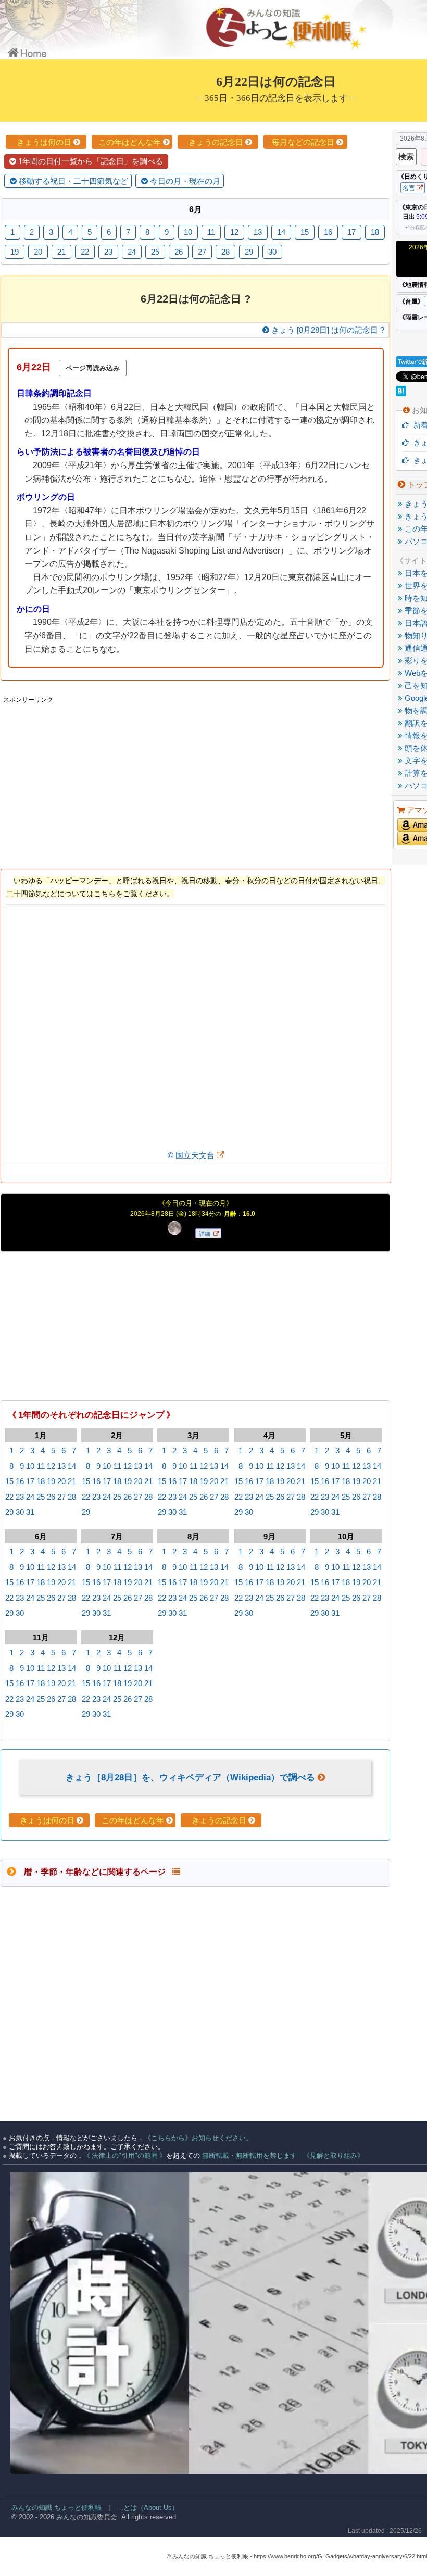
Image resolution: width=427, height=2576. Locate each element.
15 (9, 1481)
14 (72, 1466)
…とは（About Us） (148, 2508)
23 (20, 1497)
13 (61, 1466)
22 (9, 1497)
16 (20, 1481)
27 (61, 1497)
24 (30, 1497)
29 (9, 1512)
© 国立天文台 (192, 1155)
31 (30, 1512)
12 (51, 1466)
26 (51, 1497)
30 (20, 1512)
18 (41, 1481)
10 (30, 1466)
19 (51, 1481)
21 (72, 1481)
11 (41, 1466)
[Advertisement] (195, 780)
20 (61, 1481)
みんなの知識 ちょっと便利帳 (52, 2508)
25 (41, 1497)
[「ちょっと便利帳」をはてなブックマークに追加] (402, 393)
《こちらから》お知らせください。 (198, 2138)
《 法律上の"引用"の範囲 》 (125, 2156)
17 (30, 1481)
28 (72, 1497)
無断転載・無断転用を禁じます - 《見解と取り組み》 (282, 2156)
